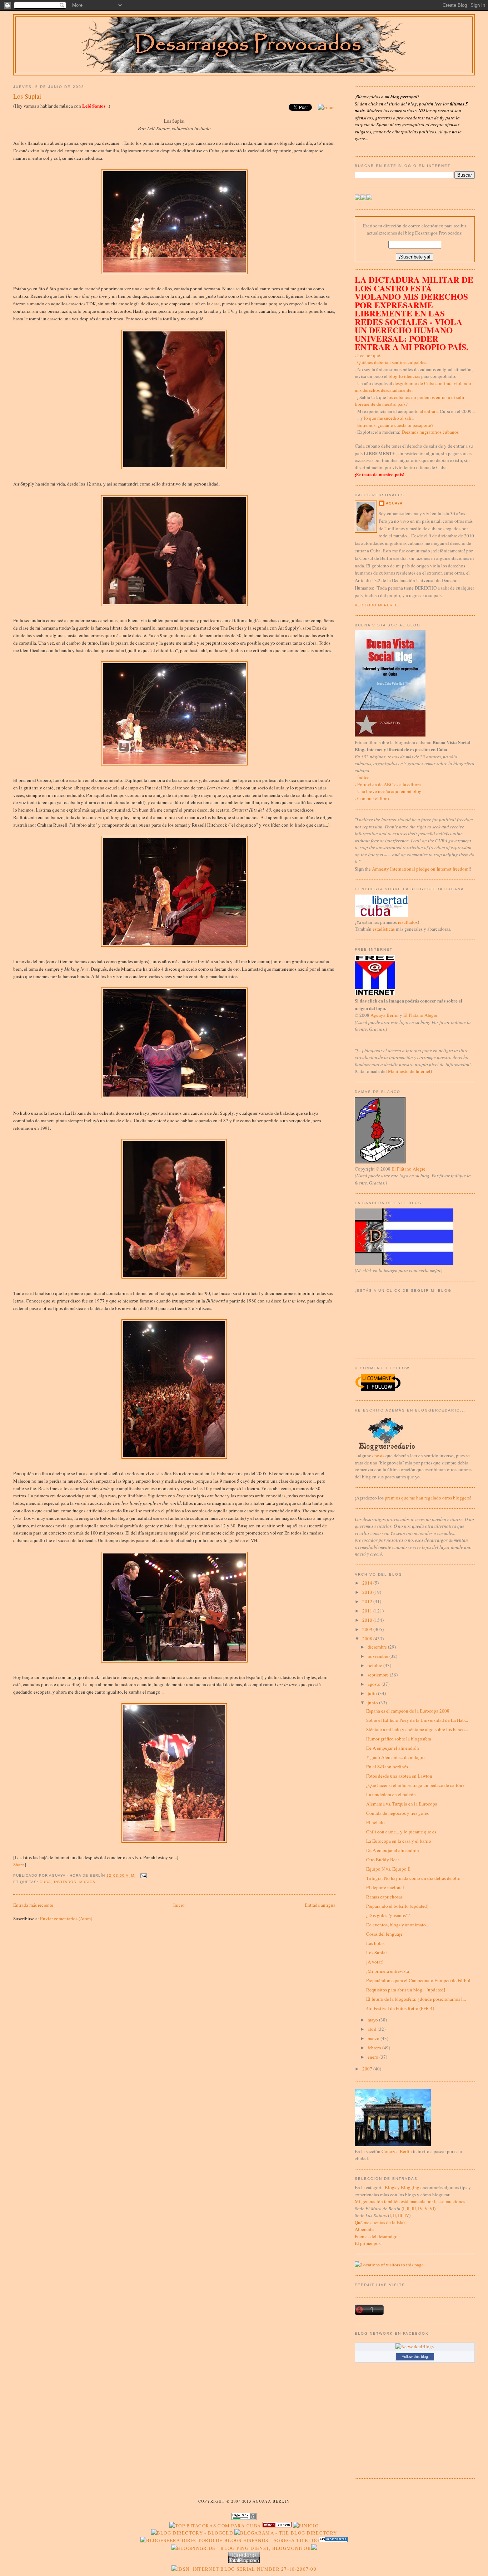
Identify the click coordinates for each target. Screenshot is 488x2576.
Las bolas (375, 1943)
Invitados (65, 1882)
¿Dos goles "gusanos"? (388, 1915)
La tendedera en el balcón (391, 1794)
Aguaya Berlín (385, 1015)
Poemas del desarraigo (376, 2236)
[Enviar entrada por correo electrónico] (143, 1875)
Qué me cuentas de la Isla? (380, 2222)
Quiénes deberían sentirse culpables (392, 362)
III (414, 2208)
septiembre (379, 1675)
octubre (375, 1665)
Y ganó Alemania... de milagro (395, 1757)
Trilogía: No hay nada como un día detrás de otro (413, 1878)
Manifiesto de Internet (409, 1071)
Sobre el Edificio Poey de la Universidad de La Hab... (417, 1720)
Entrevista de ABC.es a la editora (389, 784)
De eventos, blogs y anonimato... (398, 1925)
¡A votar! (375, 1962)
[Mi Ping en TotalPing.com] (244, 2561)
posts (379, 1456)
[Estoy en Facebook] (363, 198)
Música (87, 1882)
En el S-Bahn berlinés (387, 1767)
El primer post (368, 2243)
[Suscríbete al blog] (369, 198)
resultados (408, 922)
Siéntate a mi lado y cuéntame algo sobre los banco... (417, 1729)
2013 (368, 1592)
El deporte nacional (385, 1887)
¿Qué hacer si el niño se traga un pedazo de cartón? (415, 1785)
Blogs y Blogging (402, 2187)
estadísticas (384, 929)
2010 (368, 1620)
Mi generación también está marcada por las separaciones (410, 2201)
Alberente (364, 2229)
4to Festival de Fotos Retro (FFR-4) (400, 2008)
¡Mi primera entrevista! (388, 1971)
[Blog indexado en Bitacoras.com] (215, 2526)
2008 (368, 1639)
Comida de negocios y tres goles (397, 1813)
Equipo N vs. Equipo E (388, 1869)
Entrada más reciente (33, 1905)
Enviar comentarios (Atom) (66, 1919)
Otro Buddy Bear (383, 1860)
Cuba (45, 1882)
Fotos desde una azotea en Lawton (399, 1776)
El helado (375, 1822)
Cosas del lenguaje (384, 1934)
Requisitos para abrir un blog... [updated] (406, 1990)
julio (373, 1693)
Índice (363, 777)
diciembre (378, 1647)
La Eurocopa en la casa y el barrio (399, 1841)
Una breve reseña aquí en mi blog (389, 791)
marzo (374, 2038)
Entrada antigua (320, 1905)
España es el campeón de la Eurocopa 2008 (408, 1711)
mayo (373, 2020)
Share (19, 1865)
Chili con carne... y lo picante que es (401, 1832)
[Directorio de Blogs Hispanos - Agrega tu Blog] (230, 2540)
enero (374, 2057)
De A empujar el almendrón (393, 1748)
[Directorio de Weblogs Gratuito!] (277, 2526)
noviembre (379, 1656)
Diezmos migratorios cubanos (430, 432)
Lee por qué (369, 355)
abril (373, 2029)
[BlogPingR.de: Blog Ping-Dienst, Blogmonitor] (241, 2548)
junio (373, 1703)
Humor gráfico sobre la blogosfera (399, 1739)
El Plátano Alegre (420, 1015)
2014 (368, 1583)
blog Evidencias (404, 376)
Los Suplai (27, 96)
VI (432, 2208)
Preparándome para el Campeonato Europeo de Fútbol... (420, 1980)
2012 (368, 1601)
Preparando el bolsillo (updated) (397, 1906)
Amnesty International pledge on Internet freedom (420, 869)
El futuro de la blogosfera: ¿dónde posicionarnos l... (416, 1999)
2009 (368, 1629)
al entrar (428, 411)
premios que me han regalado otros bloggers (427, 1498)
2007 (368, 2069)
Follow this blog (415, 2356)
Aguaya (394, 503)
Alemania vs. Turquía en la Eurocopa (402, 1804)
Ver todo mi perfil (377, 605)
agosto (375, 1684)
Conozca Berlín (397, 2151)
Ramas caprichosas (384, 1897)
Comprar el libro (373, 798)
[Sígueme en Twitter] (358, 198)
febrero (375, 2048)
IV (420, 2208)
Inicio (179, 1905)
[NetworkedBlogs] (415, 2346)
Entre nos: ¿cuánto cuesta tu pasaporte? (395, 425)
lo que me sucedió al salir (388, 418)
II (408, 2208)
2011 (368, 1611)
